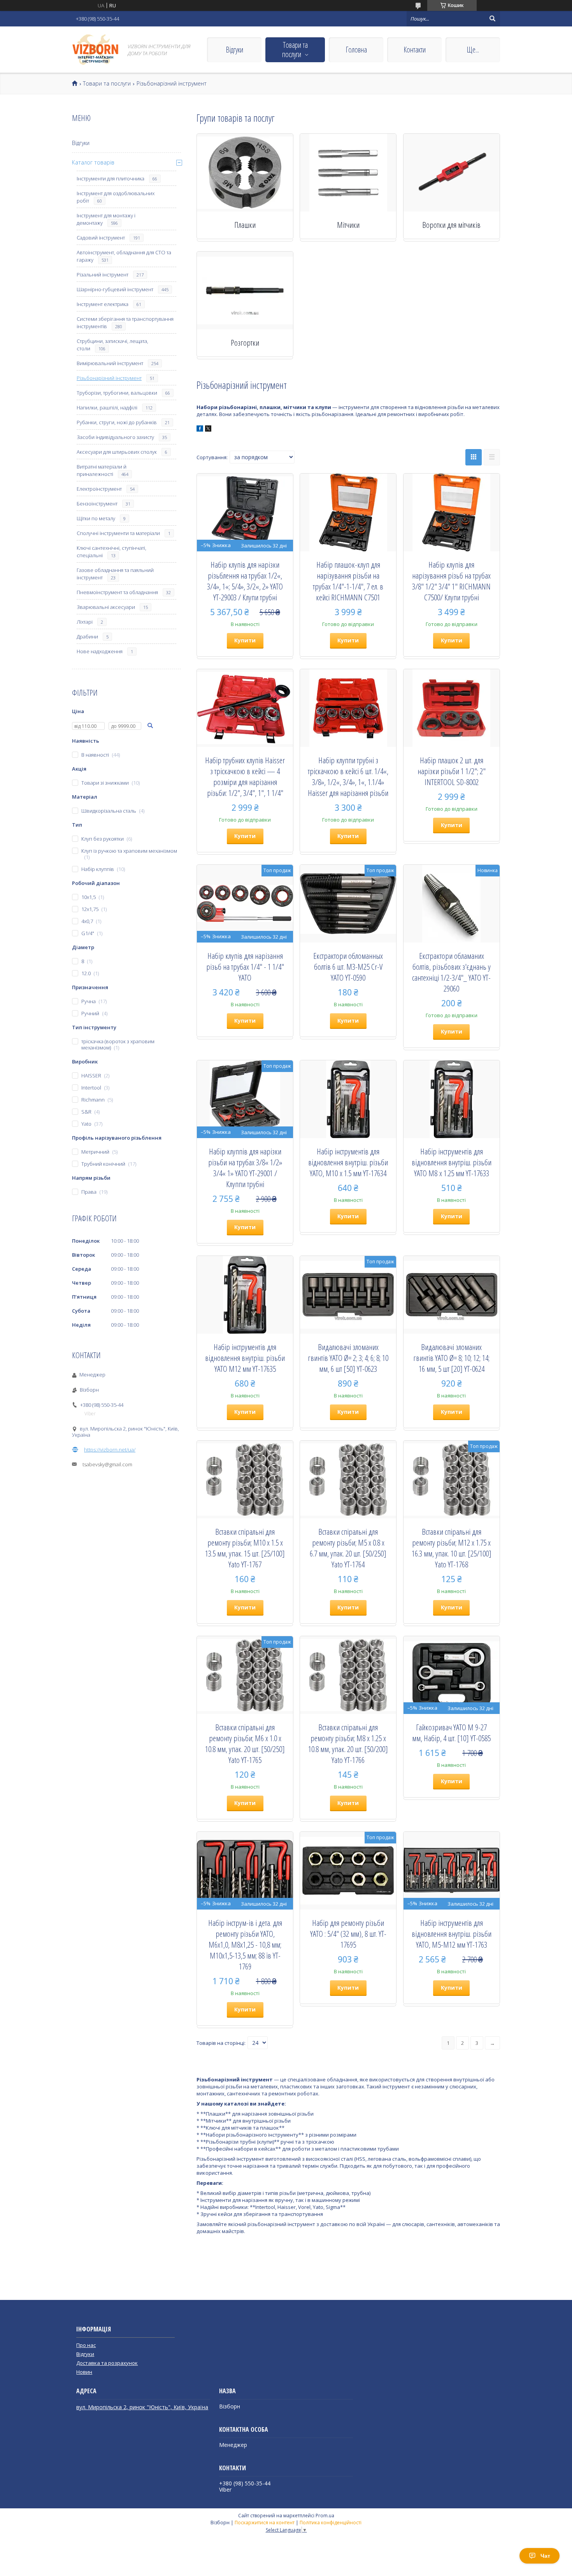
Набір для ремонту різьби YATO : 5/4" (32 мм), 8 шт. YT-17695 (348, 1934)
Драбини (87, 637)
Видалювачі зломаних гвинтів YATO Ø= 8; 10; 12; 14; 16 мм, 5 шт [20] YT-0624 (451, 1358)
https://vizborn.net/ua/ (110, 1450)
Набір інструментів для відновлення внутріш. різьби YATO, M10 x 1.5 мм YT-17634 (348, 1162)
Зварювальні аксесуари (106, 607)
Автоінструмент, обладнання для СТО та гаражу (124, 256)
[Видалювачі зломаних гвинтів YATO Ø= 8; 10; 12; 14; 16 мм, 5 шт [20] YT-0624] (452, 1295)
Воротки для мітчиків (451, 225)
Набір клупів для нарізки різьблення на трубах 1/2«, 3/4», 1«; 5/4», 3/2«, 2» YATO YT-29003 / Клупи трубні (245, 581)
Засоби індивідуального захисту (115, 437)
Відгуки (234, 50)
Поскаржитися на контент (265, 2523)
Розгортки (245, 343)
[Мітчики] (348, 173)
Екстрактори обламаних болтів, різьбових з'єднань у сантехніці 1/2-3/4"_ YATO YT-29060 (451, 972)
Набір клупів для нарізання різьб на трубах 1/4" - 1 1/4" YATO (245, 967)
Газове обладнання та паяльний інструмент (115, 574)
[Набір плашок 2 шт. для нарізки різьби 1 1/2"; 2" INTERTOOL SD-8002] (452, 708)
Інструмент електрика (103, 304)
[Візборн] (95, 50)
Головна (356, 50)
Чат (545, 2556)
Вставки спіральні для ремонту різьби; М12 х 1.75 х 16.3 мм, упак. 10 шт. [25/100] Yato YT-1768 (452, 1548)
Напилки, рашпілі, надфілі (107, 407)
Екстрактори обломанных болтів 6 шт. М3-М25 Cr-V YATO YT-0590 (348, 967)
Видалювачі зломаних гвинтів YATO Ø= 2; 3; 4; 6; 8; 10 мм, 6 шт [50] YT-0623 (348, 1358)
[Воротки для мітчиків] (452, 173)
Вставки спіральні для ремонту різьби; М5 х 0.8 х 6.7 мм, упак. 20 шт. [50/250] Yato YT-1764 (348, 1548)
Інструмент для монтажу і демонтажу (106, 219)
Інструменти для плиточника (111, 178)
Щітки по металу (96, 518)
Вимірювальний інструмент (110, 363)
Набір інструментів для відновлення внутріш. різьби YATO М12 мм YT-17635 (245, 1358)
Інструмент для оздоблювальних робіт (116, 197)
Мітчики (348, 225)
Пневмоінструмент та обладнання (117, 592)
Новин (84, 2372)
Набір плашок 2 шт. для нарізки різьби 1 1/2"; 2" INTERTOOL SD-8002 (452, 771)
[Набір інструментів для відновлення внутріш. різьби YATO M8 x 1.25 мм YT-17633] (452, 1099)
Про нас (86, 2345)
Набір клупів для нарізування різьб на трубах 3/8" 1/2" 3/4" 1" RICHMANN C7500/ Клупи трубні (451, 581)
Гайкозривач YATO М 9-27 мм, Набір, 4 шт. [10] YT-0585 (451, 1733)
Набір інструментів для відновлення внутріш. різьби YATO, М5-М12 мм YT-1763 (452, 1934)
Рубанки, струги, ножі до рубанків (117, 422)
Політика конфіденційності (331, 2523)
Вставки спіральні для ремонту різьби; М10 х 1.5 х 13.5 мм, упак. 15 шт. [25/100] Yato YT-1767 (245, 1548)
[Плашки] (245, 173)
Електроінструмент (99, 489)
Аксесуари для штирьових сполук (117, 452)
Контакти (415, 50)
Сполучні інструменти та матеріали (118, 533)
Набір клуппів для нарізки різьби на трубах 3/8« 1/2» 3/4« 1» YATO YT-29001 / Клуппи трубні (245, 1168)
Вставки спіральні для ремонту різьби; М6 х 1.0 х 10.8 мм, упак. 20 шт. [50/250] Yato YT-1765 (245, 1744)
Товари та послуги (295, 50)
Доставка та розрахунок (107, 2363)
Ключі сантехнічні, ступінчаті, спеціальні (111, 552)
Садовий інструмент (101, 238)
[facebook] (200, 430)
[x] (208, 430)
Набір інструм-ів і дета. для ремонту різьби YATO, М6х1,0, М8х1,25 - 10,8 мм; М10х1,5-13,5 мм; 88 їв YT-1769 (245, 1945)
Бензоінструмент (97, 504)
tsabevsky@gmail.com (107, 1464)
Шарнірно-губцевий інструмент (115, 289)
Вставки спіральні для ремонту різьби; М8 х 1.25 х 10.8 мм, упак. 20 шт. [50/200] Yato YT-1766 (348, 1744)
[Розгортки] (245, 290)
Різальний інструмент (103, 275)
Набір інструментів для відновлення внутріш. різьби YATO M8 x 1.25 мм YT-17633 (452, 1162)
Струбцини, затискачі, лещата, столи (112, 345)
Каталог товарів (93, 162)
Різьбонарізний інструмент (109, 378)
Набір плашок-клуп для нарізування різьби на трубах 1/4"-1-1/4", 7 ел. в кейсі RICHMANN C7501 (348, 581)
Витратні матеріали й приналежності (102, 470)
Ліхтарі (85, 622)
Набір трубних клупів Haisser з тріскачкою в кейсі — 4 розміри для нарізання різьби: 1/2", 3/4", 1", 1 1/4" (245, 776)
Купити (245, 640)
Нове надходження (100, 651)
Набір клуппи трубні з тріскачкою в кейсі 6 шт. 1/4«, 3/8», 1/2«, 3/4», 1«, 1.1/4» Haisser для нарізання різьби (348, 776)
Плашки (245, 225)
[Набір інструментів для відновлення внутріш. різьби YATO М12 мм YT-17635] (245, 1295)
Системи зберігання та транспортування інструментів (125, 323)
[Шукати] (492, 19)
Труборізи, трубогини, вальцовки (117, 393)
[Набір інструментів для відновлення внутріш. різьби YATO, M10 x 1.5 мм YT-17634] (348, 1099)
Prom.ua (325, 2516)
